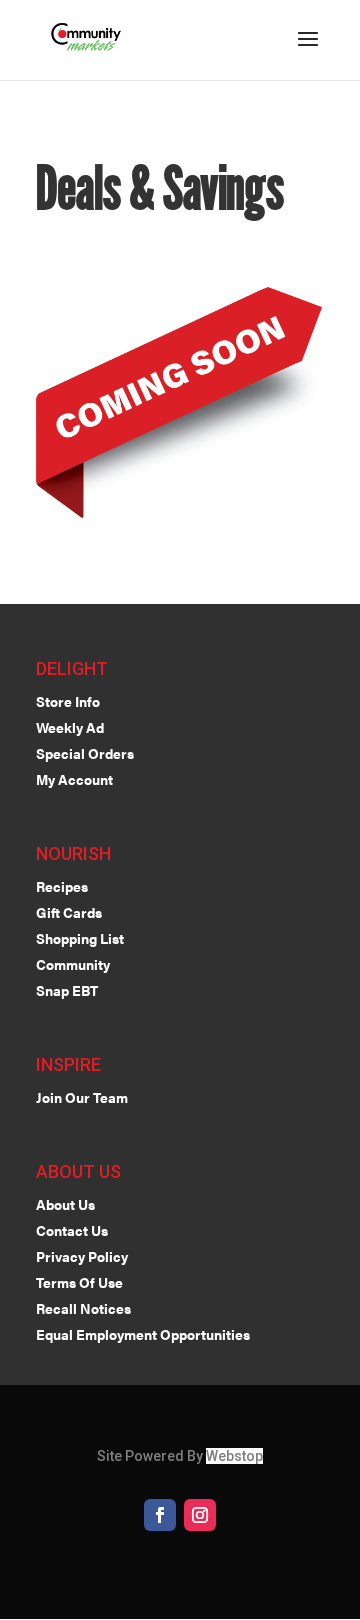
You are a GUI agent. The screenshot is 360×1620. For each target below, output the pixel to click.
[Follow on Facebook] (160, 1515)
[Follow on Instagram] (200, 1515)
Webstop (234, 1456)
